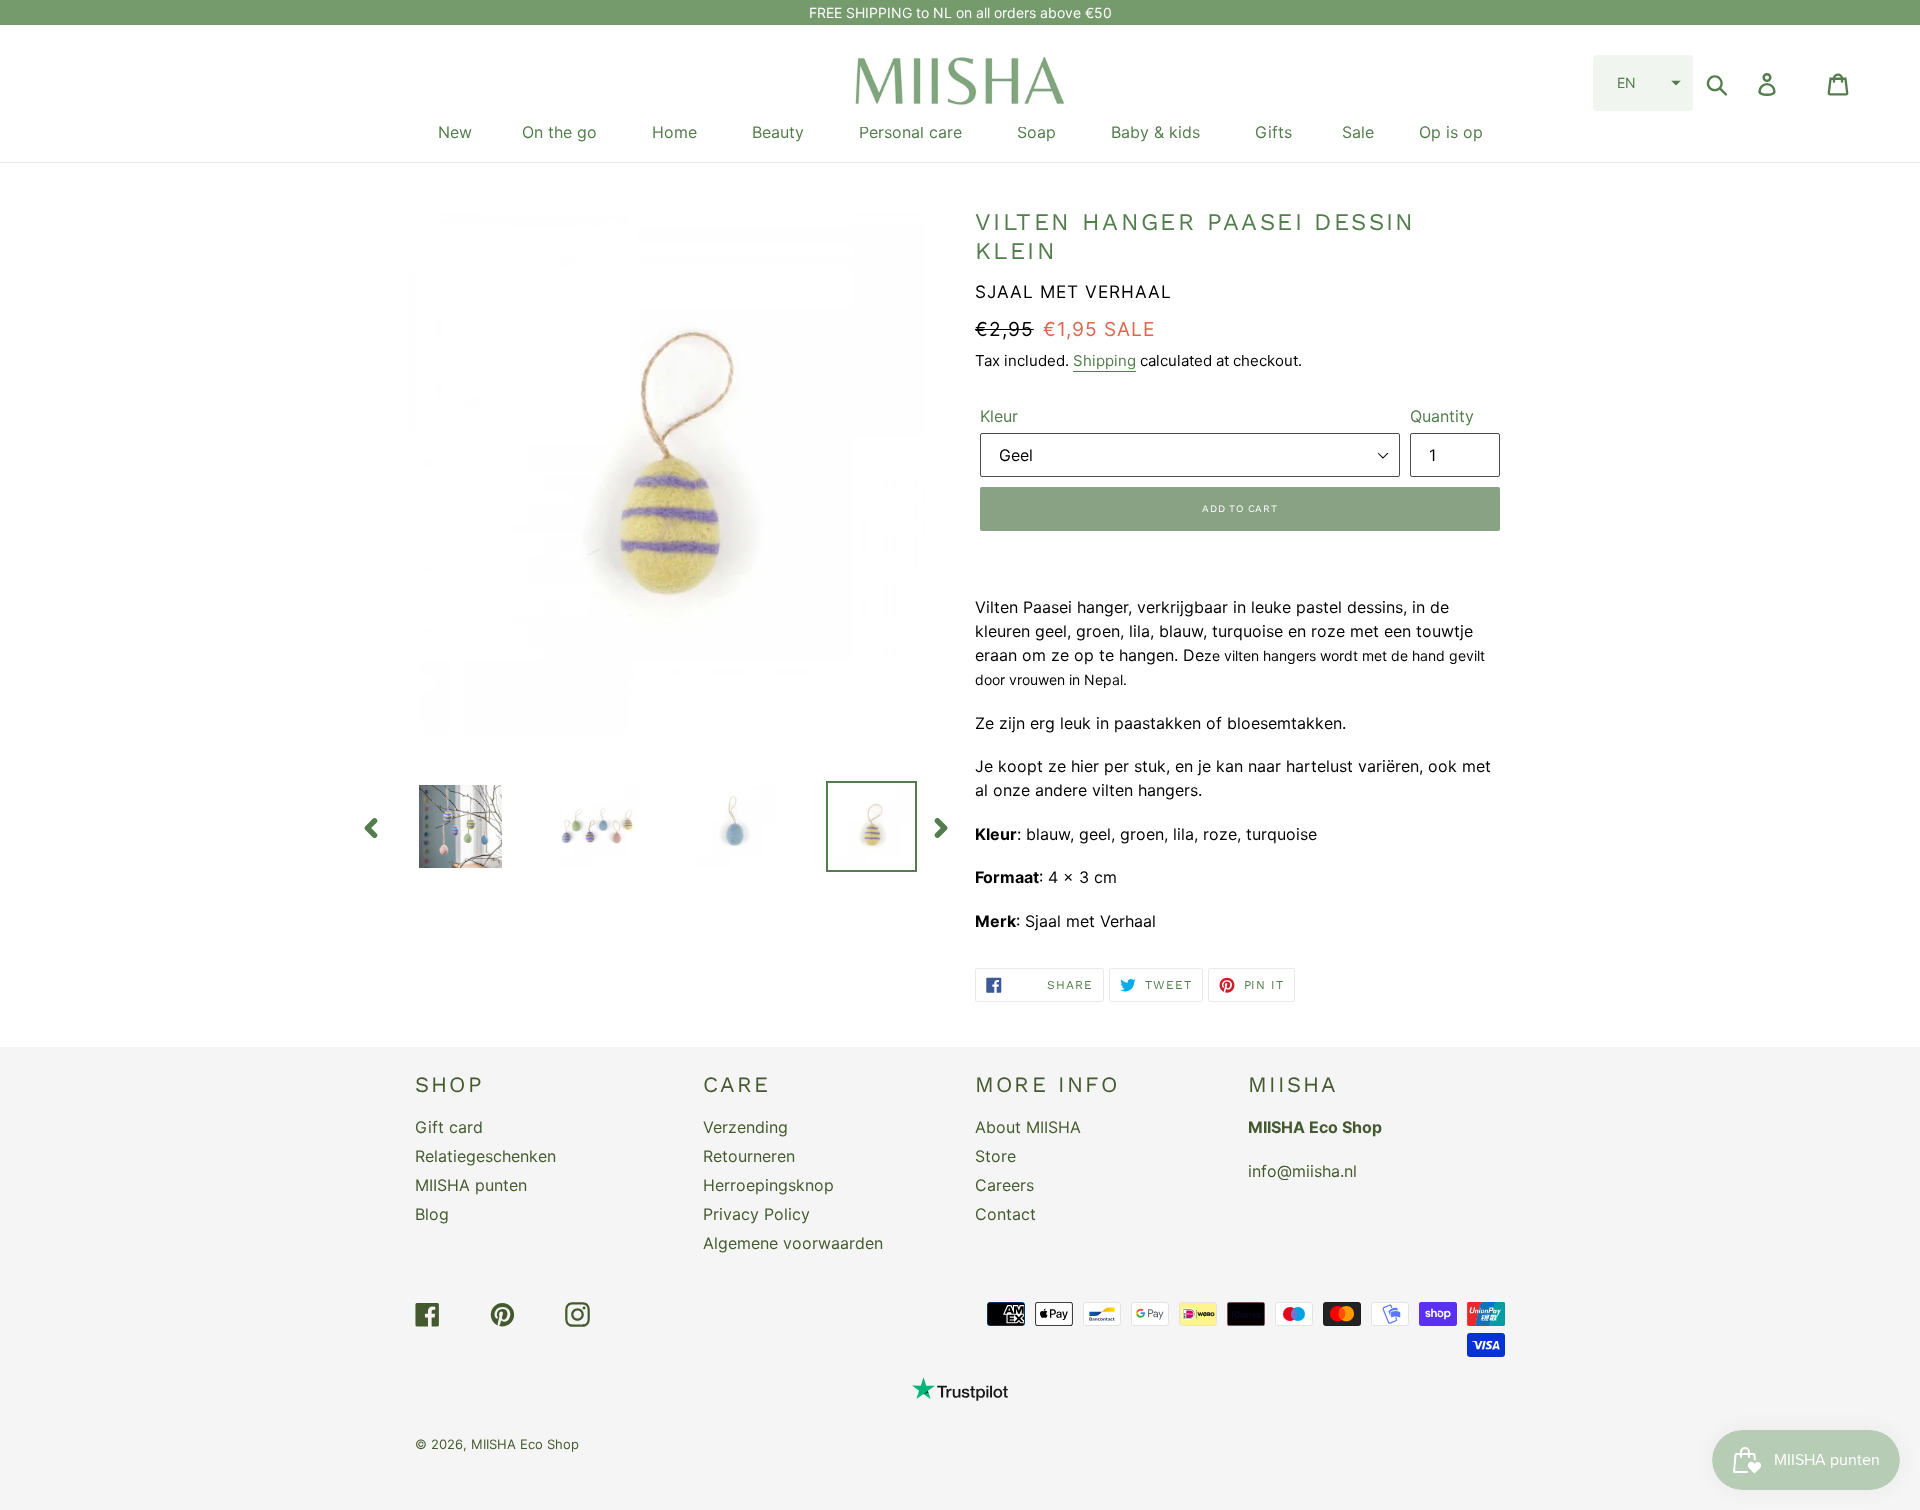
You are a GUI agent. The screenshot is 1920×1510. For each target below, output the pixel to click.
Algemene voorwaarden (793, 1243)
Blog (432, 1214)
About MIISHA (1028, 1127)
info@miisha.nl (1302, 1171)
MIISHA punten (471, 1185)
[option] (445, 826)
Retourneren (749, 1156)
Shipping (1104, 360)
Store (995, 1156)
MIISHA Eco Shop (525, 1444)
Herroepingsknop (768, 1185)
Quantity (1442, 416)
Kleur (999, 416)
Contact (1005, 1214)
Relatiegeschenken (485, 1156)
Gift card (449, 1127)
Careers (1004, 1185)
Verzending (745, 1127)
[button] (1643, 83)
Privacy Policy (756, 1214)
